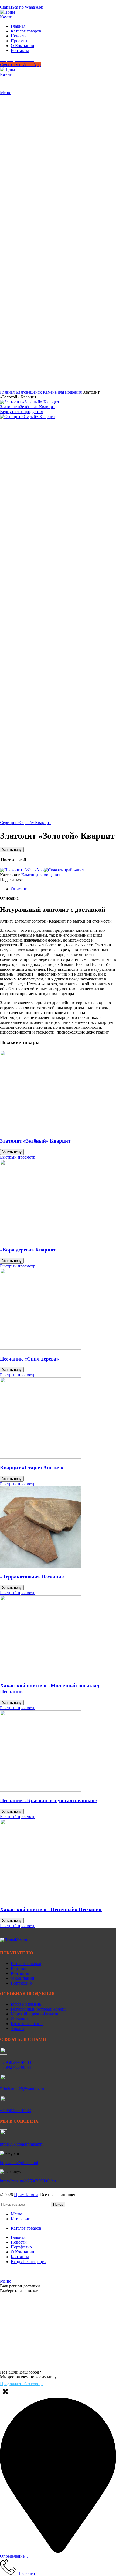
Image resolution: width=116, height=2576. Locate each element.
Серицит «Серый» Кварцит (25, 823)
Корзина (18, 1968)
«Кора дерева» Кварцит (28, 1250)
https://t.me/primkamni (19, 2163)
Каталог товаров (26, 1964)
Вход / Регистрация (29, 2262)
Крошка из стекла (27, 2024)
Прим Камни (26, 2195)
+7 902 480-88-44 (16, 2067)
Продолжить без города (22, 2384)
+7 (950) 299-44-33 (17, 2)
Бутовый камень (26, 2004)
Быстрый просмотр (18, 1157)
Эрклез (17, 2029)
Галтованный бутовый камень (39, 2009)
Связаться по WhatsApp (22, 7)
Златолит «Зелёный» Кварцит (28, 407)
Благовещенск (29, 392)
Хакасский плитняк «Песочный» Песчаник (51, 1909)
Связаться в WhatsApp (20, 65)
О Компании (23, 1978)
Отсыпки (19, 2019)
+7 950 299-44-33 (16, 2062)
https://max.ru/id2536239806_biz (28, 2181)
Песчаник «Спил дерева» (30, 1359)
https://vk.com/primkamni (22, 2144)
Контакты (20, 1973)
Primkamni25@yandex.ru (22, 2089)
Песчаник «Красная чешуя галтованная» (49, 1800)
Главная (8, 392)
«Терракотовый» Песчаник (32, 1577)
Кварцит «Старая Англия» (32, 1468)
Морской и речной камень (35, 2014)
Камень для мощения (63, 392)
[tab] (63, 889)
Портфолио (21, 1983)
